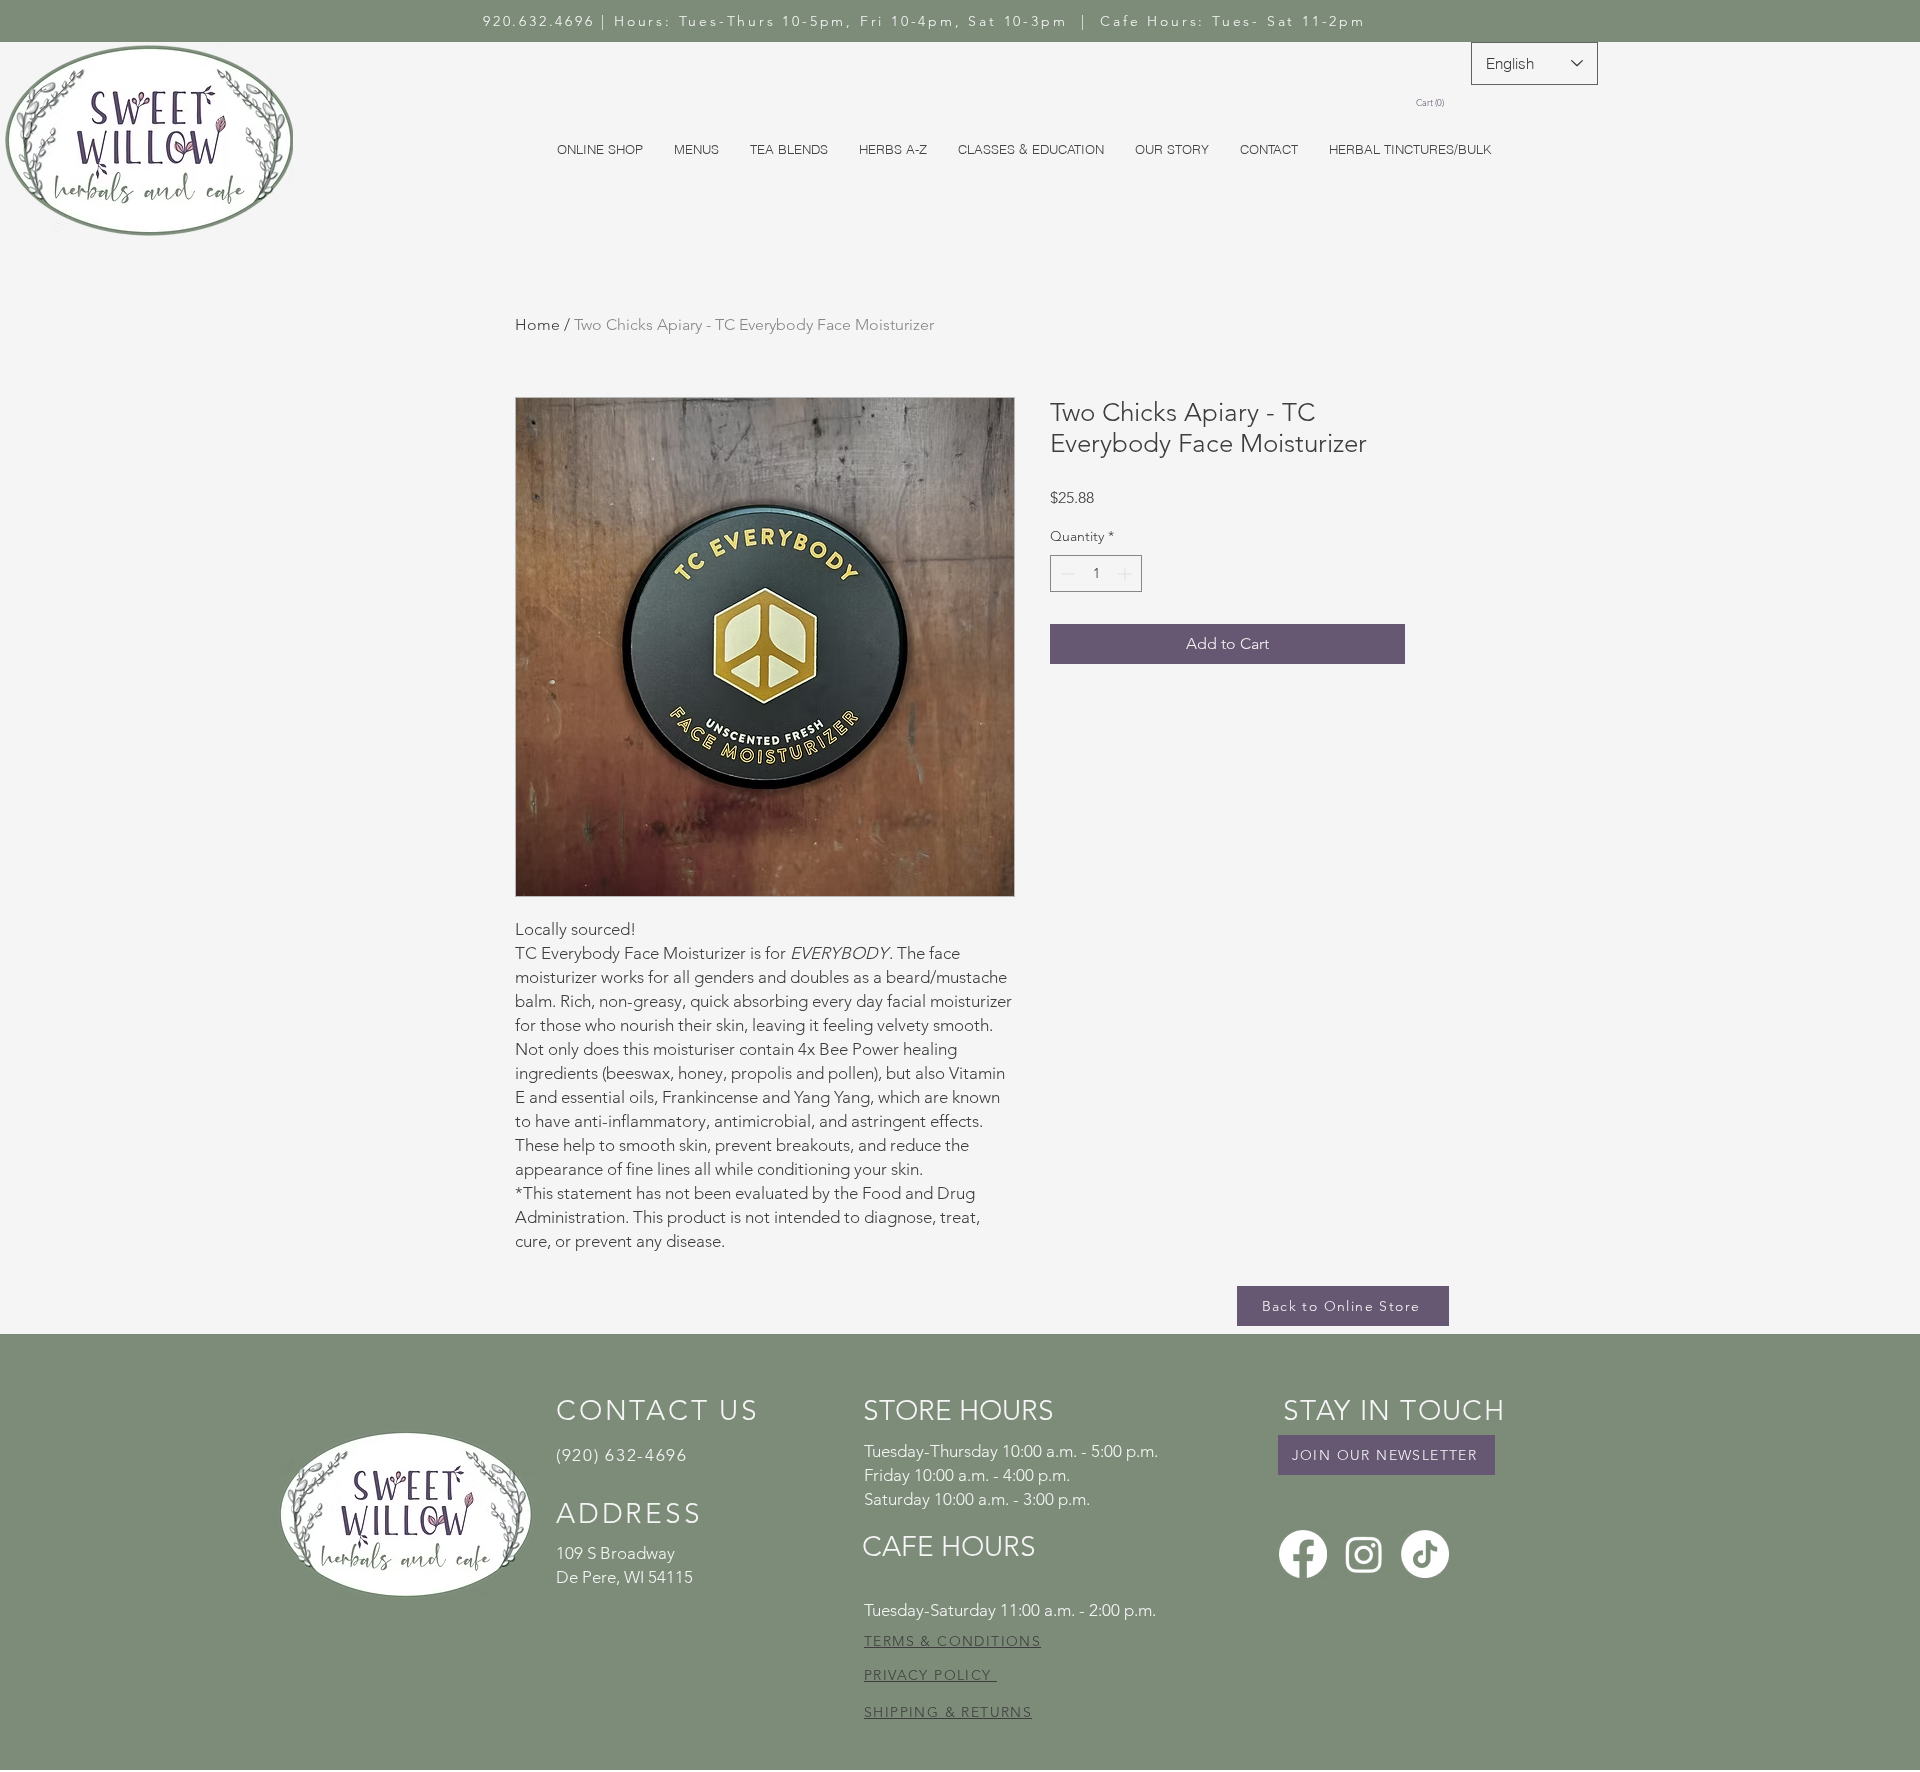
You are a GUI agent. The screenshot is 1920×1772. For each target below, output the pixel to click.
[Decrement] (1065, 573)
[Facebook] (1303, 1554)
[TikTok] (1425, 1554)
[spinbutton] (1096, 573)
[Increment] (1126, 573)
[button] (1433, 103)
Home (537, 324)
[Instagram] (1364, 1554)
